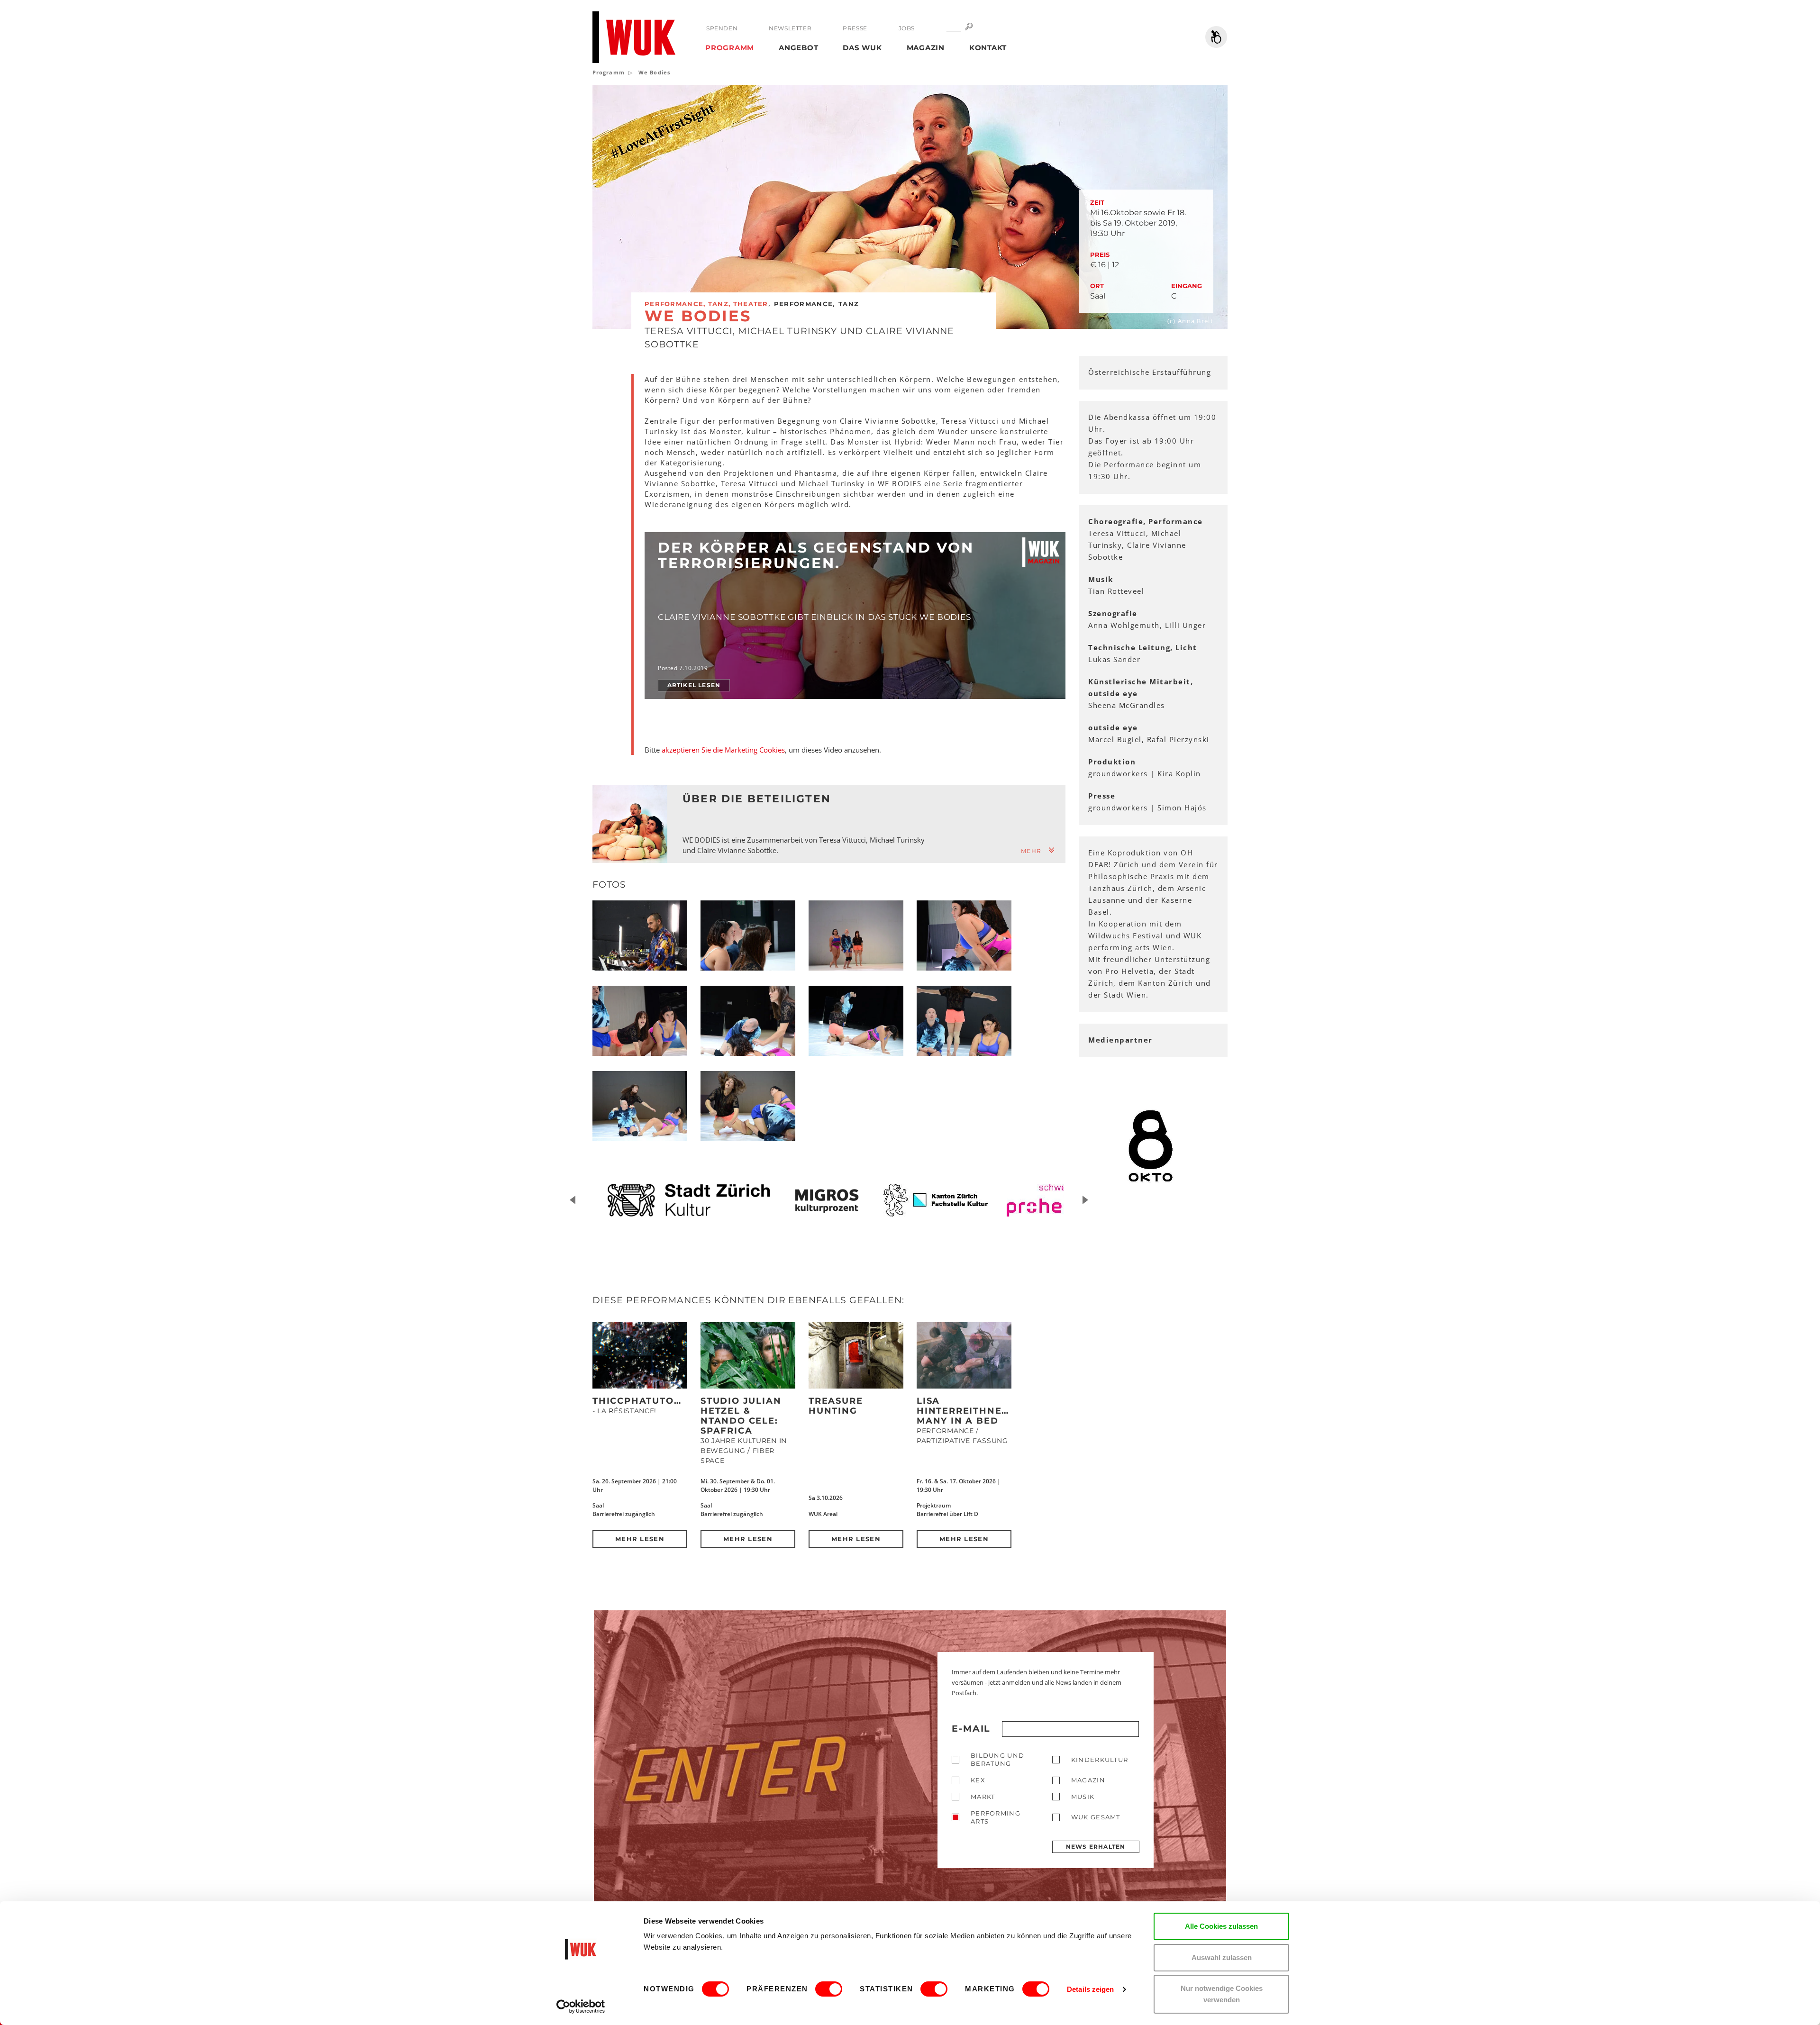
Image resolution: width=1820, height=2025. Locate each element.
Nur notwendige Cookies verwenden (1222, 1994)
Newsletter (790, 28)
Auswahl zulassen (1222, 1957)
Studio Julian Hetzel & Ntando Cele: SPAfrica (741, 1416)
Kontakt (988, 48)
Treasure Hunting (836, 1406)
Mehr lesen (640, 1539)
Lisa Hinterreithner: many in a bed (964, 1411)
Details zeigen (1090, 1989)
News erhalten (1096, 1847)
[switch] (829, 1989)
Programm (730, 48)
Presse (855, 28)
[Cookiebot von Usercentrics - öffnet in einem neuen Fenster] (581, 2007)
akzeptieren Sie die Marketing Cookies (723, 750)
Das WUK (862, 48)
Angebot (798, 48)
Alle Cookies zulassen (1221, 1926)
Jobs (907, 28)
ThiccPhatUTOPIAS (645, 1401)
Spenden (722, 28)
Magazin (926, 48)
